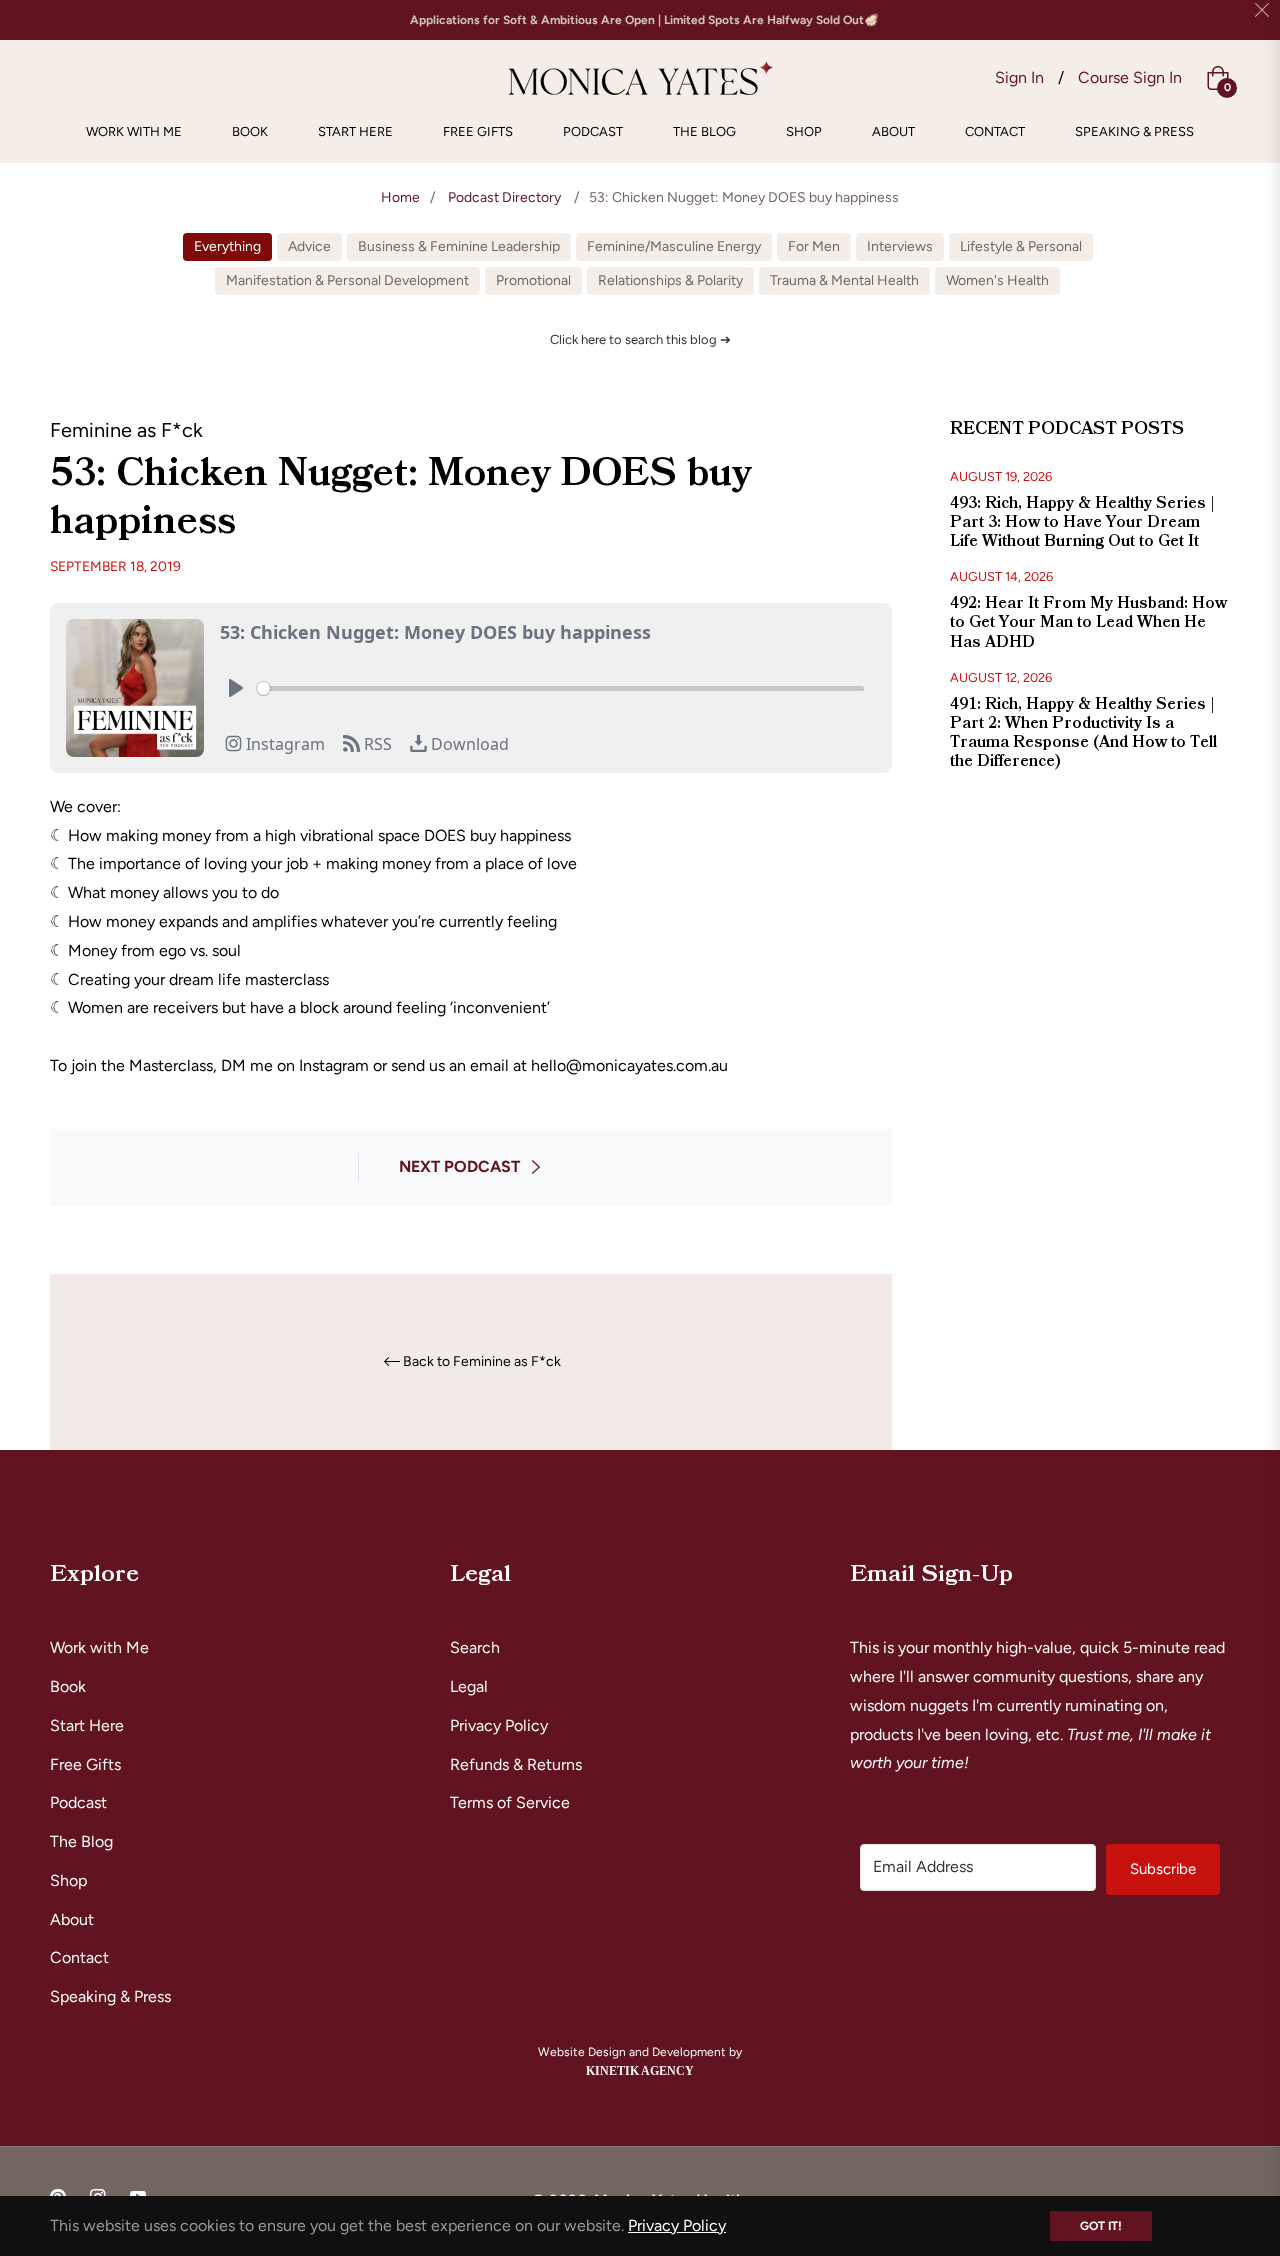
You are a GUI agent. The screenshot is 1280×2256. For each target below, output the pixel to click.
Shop (68, 1880)
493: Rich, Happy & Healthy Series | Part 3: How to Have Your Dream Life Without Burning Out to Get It (1082, 522)
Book (68, 1686)
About (72, 1919)
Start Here (87, 1725)
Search (475, 1647)
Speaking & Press (110, 1996)
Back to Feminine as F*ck (482, 1362)
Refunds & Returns (516, 1764)
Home (400, 197)
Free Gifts (85, 1764)
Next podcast (459, 1166)
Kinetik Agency (640, 2071)
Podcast (78, 1802)
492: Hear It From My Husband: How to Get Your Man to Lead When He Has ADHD (1088, 622)
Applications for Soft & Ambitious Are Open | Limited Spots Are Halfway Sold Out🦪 (644, 20)
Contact (79, 1957)
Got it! (1101, 2226)
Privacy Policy (499, 1725)
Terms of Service (510, 1802)
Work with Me (99, 1647)
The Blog (81, 1841)
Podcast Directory (504, 197)
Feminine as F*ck (126, 430)
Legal (469, 1686)
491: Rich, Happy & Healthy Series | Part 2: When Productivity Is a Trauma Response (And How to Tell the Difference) (1083, 733)
